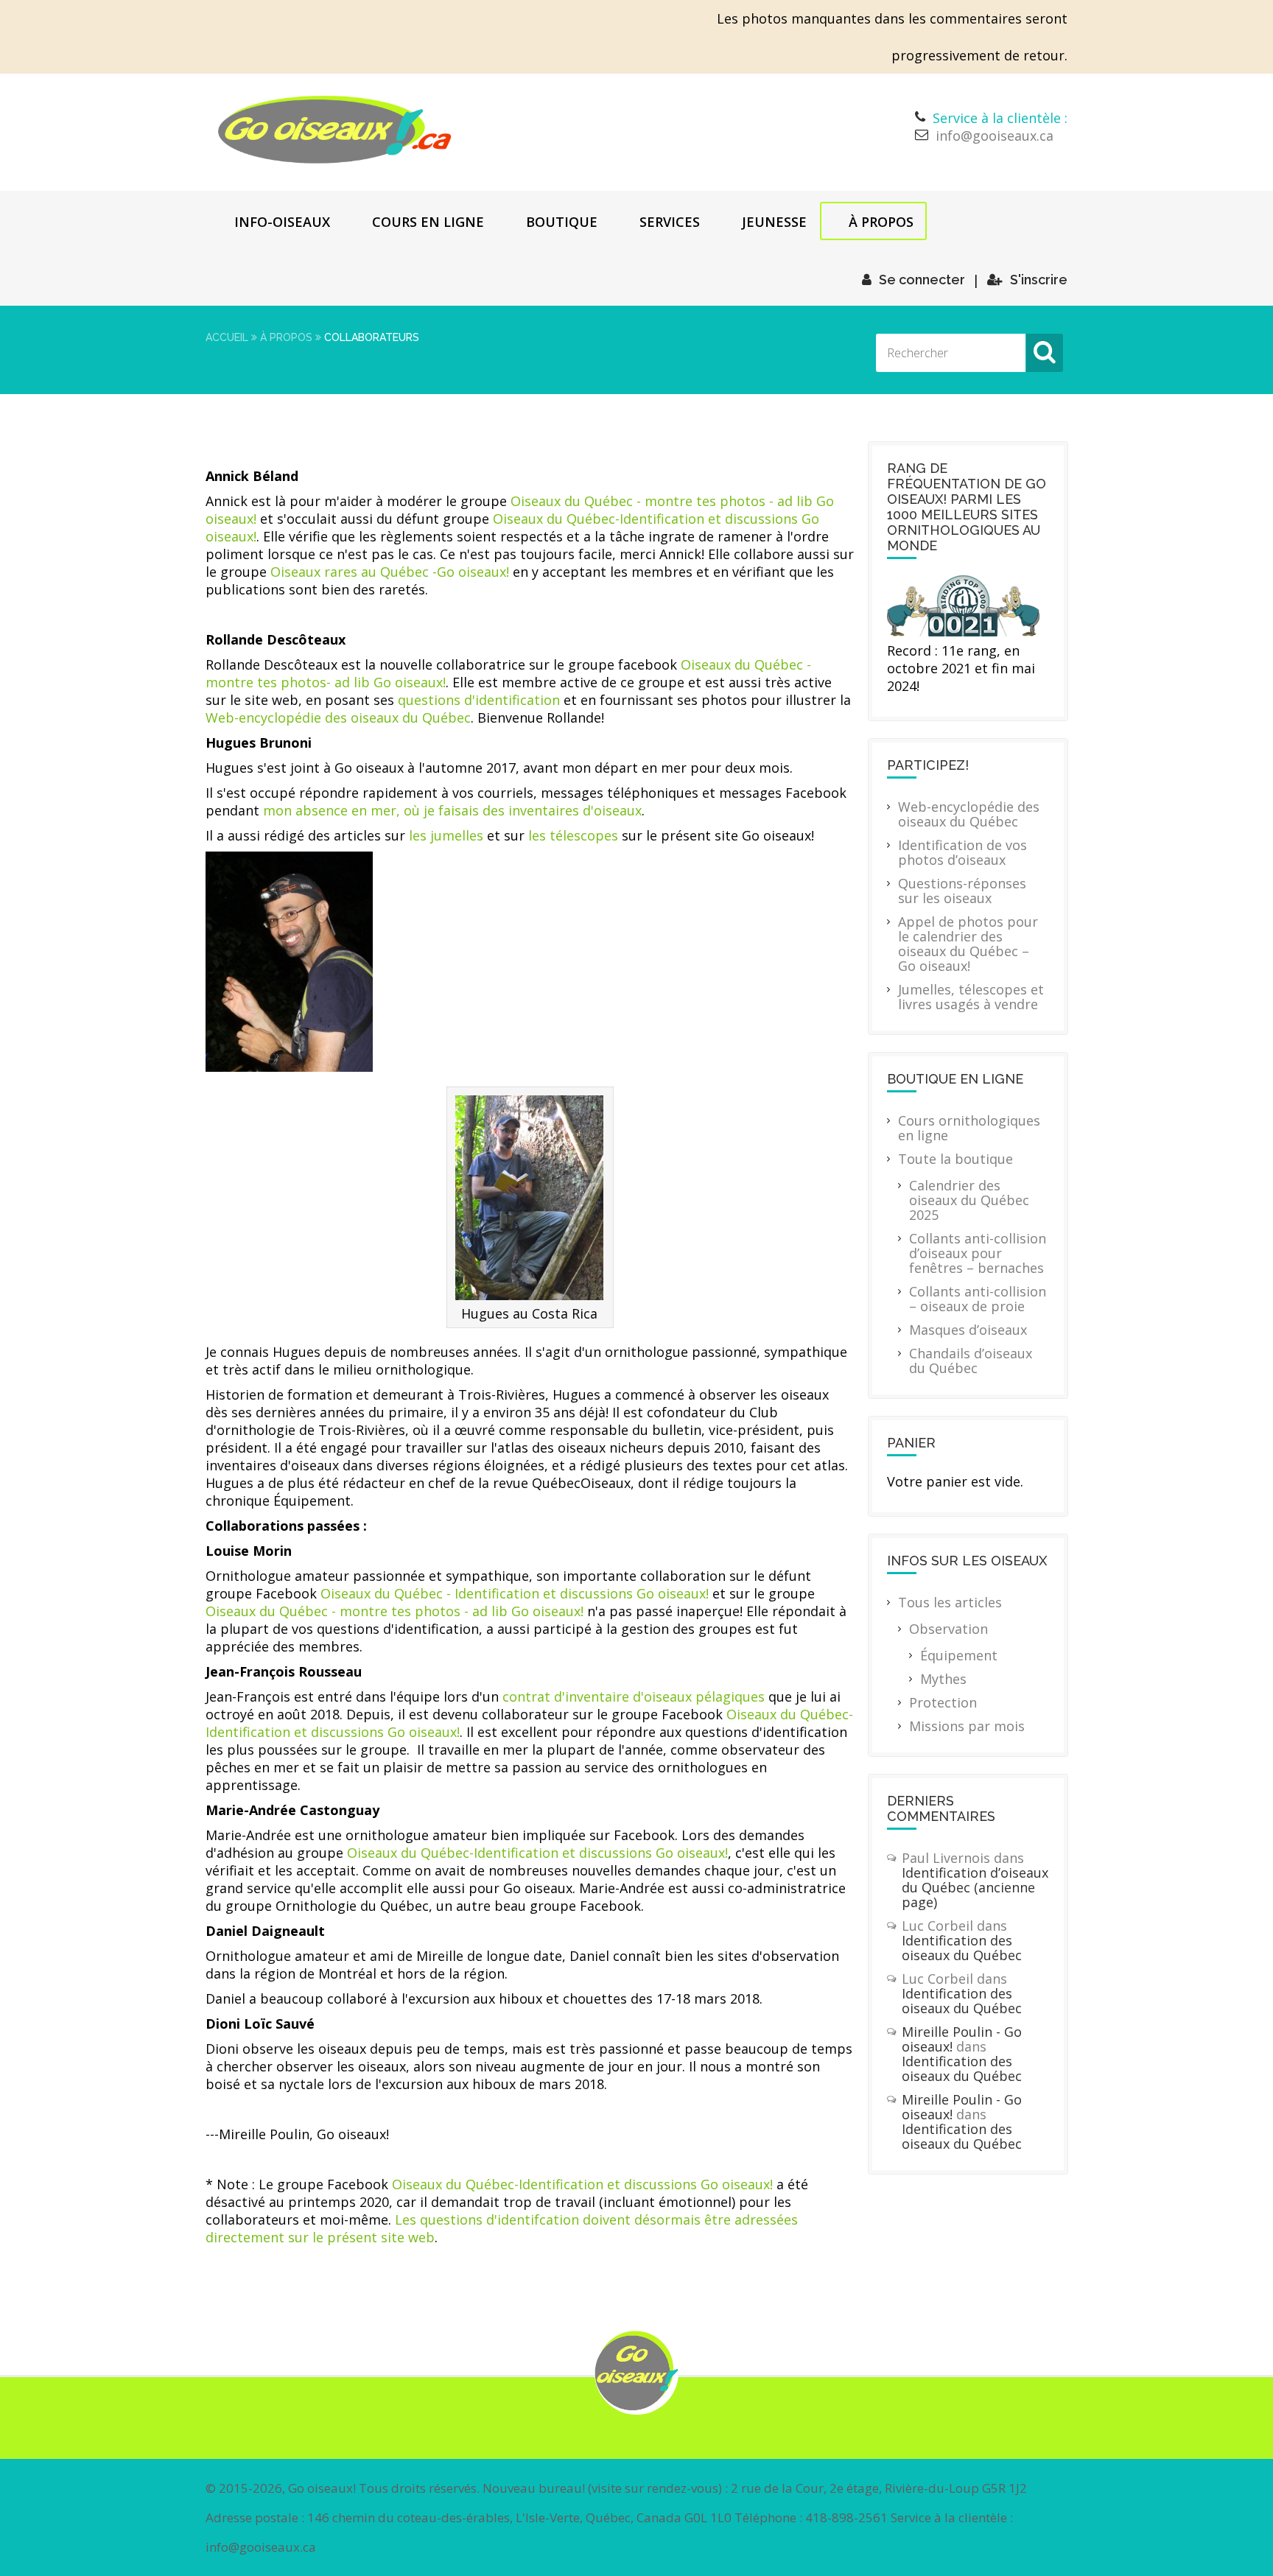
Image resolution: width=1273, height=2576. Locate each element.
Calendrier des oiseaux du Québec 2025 (969, 1200)
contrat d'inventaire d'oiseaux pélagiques (634, 1696)
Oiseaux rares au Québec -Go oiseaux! (390, 572)
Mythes (943, 1679)
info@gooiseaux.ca (995, 136)
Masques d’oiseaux (968, 1330)
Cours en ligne (428, 222)
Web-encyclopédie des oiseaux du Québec (338, 717)
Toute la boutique (955, 1159)
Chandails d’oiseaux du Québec (971, 1361)
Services (670, 222)
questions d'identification (479, 700)
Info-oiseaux (282, 222)
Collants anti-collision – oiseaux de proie (978, 1299)
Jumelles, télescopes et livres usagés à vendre (971, 997)
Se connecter (922, 280)
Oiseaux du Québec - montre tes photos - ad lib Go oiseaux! (394, 1611)
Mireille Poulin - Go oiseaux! (962, 2039)
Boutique (562, 222)
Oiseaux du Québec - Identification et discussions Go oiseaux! (515, 1593)
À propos (881, 222)
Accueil (227, 337)
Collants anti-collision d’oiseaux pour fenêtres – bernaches (978, 1253)
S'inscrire (1039, 280)
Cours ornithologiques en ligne (969, 1128)
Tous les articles (950, 1602)
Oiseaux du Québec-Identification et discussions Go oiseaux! (537, 1853)
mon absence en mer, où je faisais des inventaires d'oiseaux (452, 810)
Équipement (959, 1655)
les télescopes (573, 835)
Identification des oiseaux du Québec (962, 1948)
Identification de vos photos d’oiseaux (962, 852)
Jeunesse (774, 222)
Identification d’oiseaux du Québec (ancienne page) (975, 1887)
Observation (948, 1629)
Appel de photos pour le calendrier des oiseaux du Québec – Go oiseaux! (968, 944)
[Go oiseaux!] (335, 130)
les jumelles (446, 835)
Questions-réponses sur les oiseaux (962, 891)
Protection (943, 1702)
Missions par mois (967, 1726)
